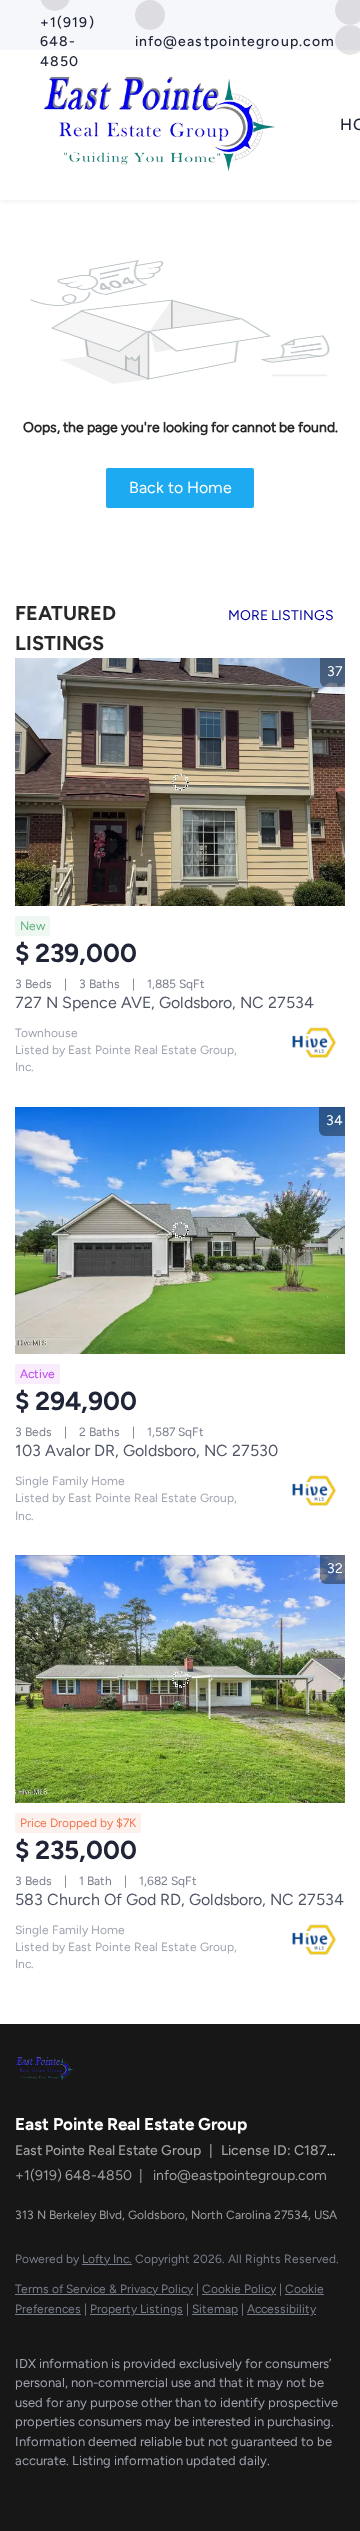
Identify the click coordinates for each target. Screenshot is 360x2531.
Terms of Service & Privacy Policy (104, 2289)
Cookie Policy (239, 2289)
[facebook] (25, 2491)
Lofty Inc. (107, 2259)
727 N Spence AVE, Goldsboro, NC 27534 (164, 1002)
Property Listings (136, 2309)
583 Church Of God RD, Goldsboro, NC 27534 (179, 1899)
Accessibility (281, 2309)
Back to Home (180, 487)
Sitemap (215, 2309)
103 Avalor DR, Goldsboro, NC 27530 (146, 1450)
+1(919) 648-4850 (73, 2175)
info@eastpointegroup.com (240, 2175)
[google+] (65, 2491)
